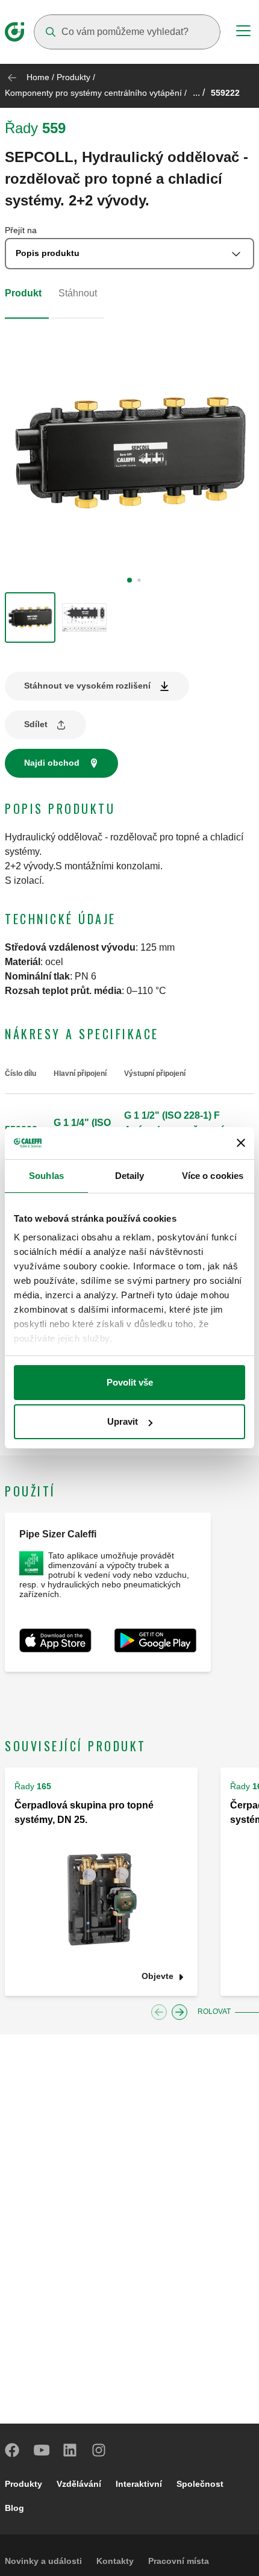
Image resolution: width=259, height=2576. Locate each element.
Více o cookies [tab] (213, 1176)
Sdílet (36, 724)
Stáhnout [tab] (78, 293)
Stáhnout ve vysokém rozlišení (87, 686)
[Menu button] (243, 33)
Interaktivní (139, 2484)
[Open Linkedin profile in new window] (70, 2450)
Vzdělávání (79, 2484)
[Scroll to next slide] (179, 2012)
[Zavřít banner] (241, 1143)
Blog (14, 2508)
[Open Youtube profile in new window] (42, 2450)
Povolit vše (130, 1382)
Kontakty (115, 2561)
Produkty (73, 77)
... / (199, 92)
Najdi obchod (52, 763)
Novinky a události (43, 2561)
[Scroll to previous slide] (159, 2012)
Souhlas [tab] (46, 1176)
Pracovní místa (179, 2561)
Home (38, 77)
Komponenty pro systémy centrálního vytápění (93, 93)
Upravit (123, 1421)
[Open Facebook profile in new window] (13, 2450)
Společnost (200, 2484)
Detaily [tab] (130, 1176)
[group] (30, 617)
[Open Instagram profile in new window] (99, 2450)
